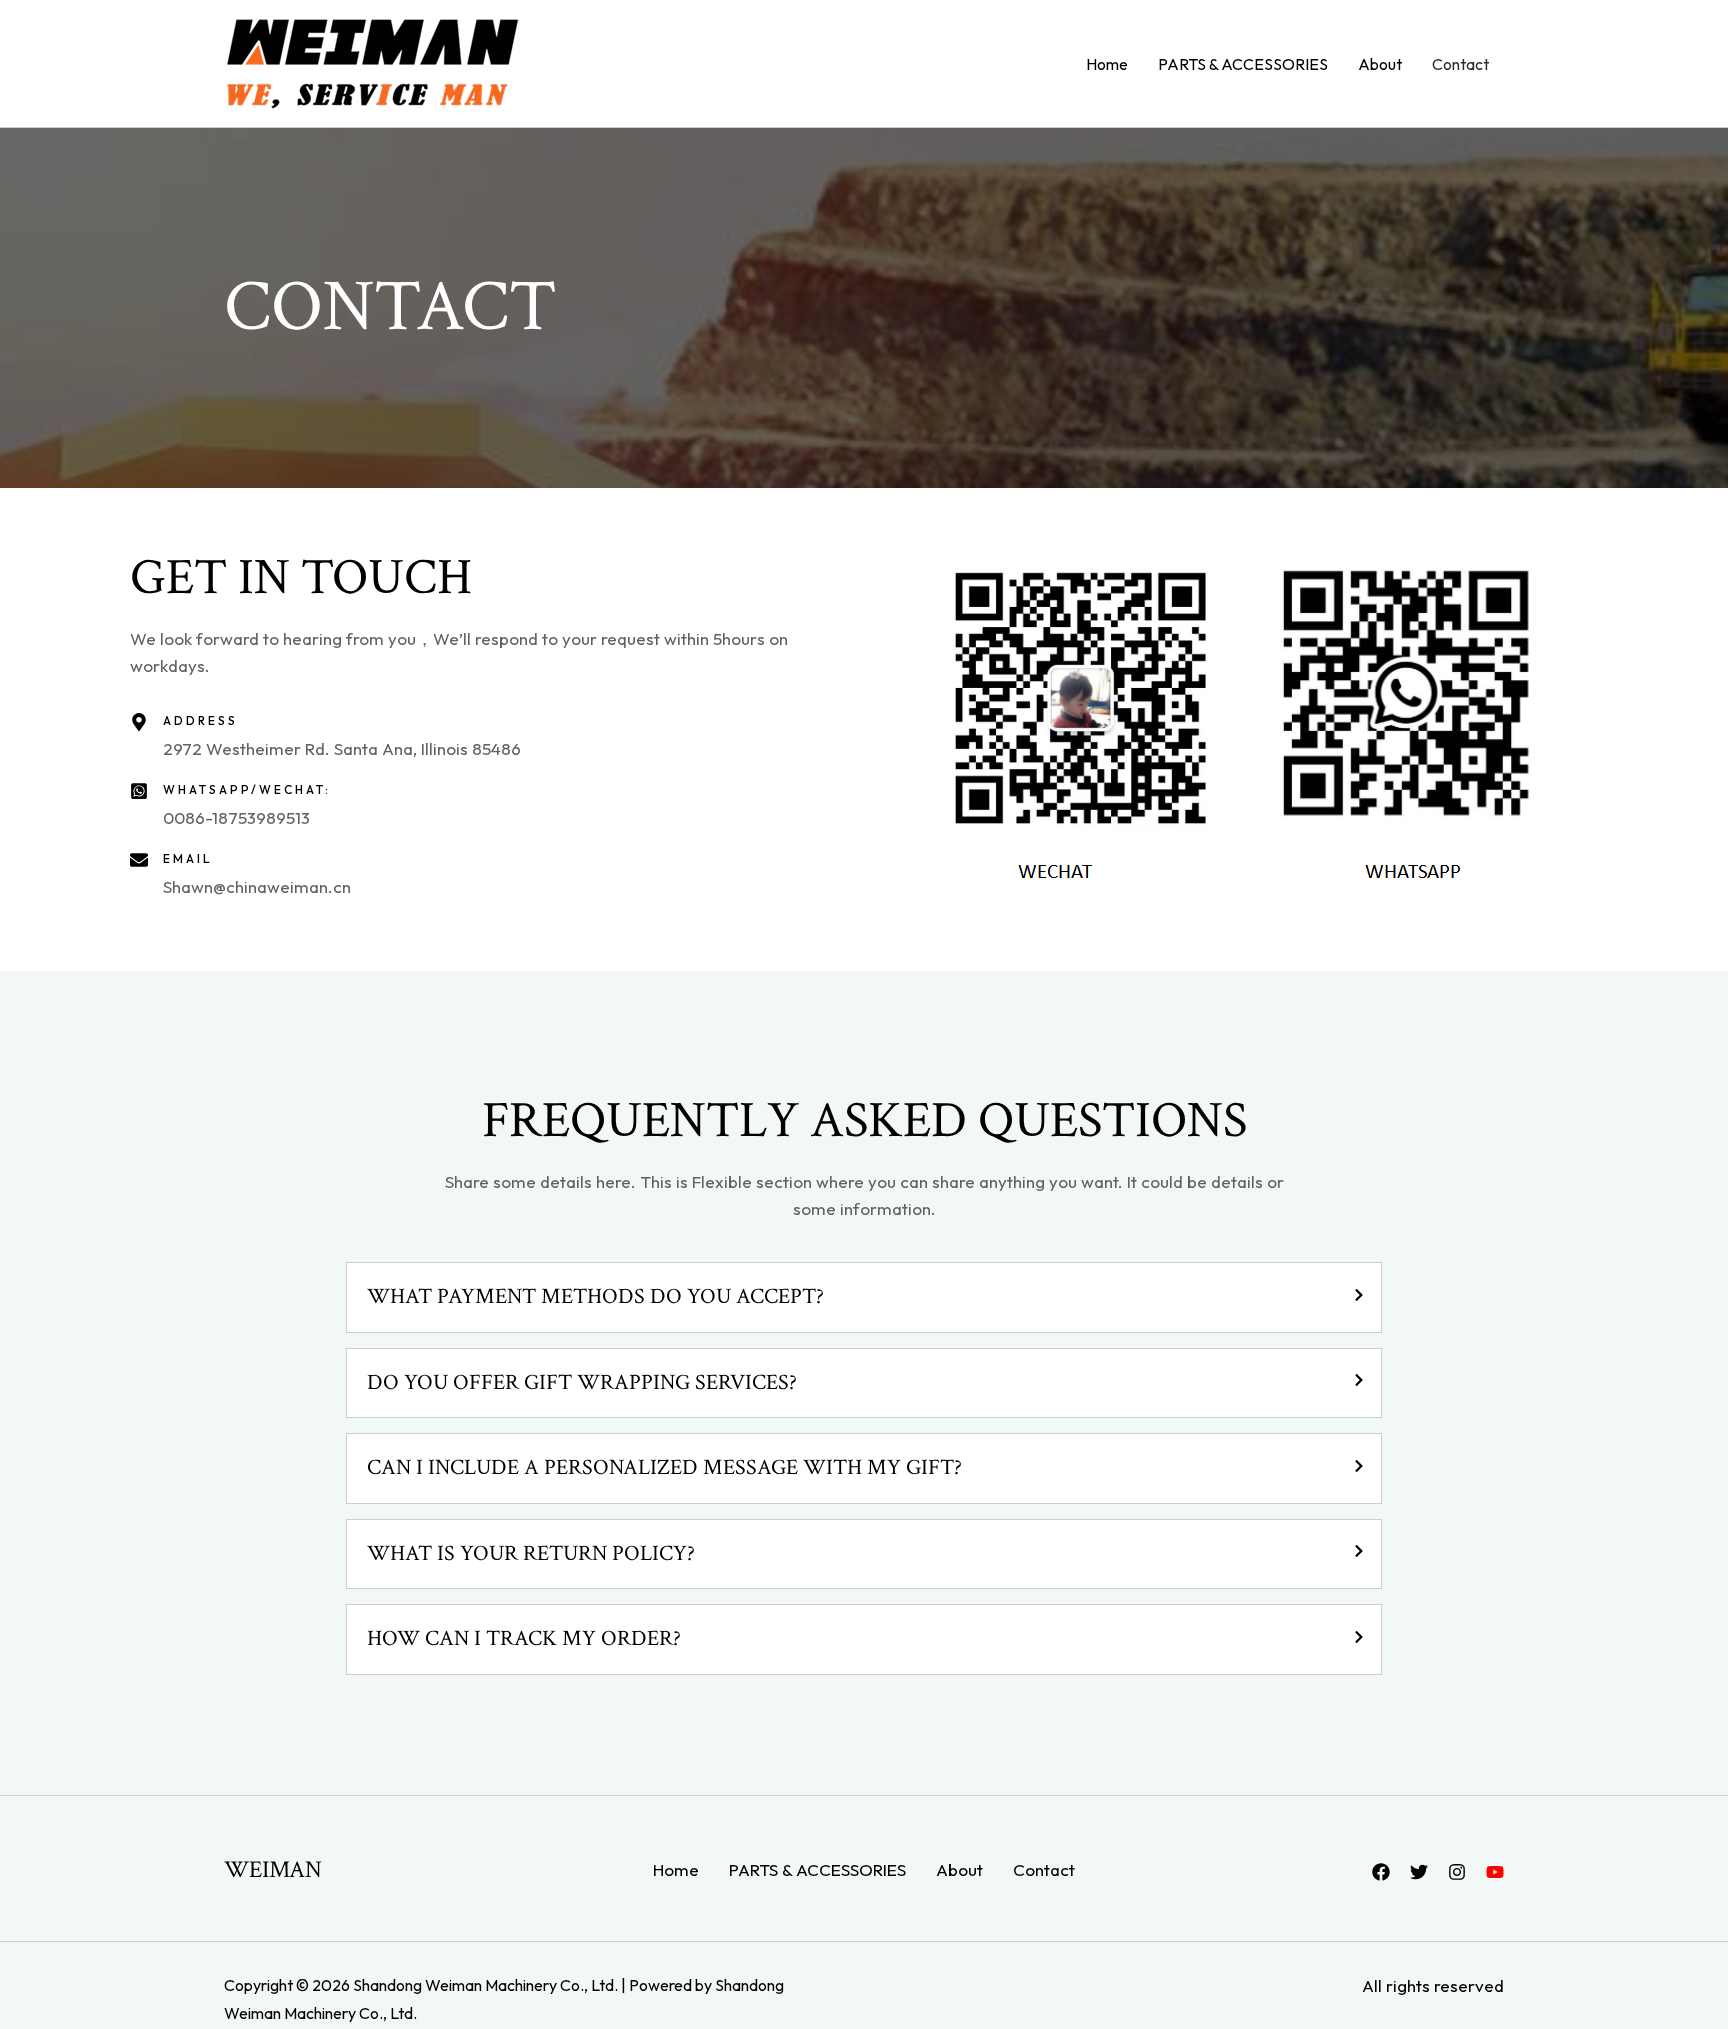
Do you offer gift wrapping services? (582, 1383)
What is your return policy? (531, 1554)
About (1380, 64)
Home (1107, 64)
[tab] (864, 1297)
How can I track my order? (524, 1639)
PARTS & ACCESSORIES (1243, 64)
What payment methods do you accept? (595, 1297)
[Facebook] (1381, 1872)
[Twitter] (1419, 1872)
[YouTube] (1495, 1872)
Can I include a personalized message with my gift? (664, 1468)
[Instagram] (1457, 1872)
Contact (1460, 64)
